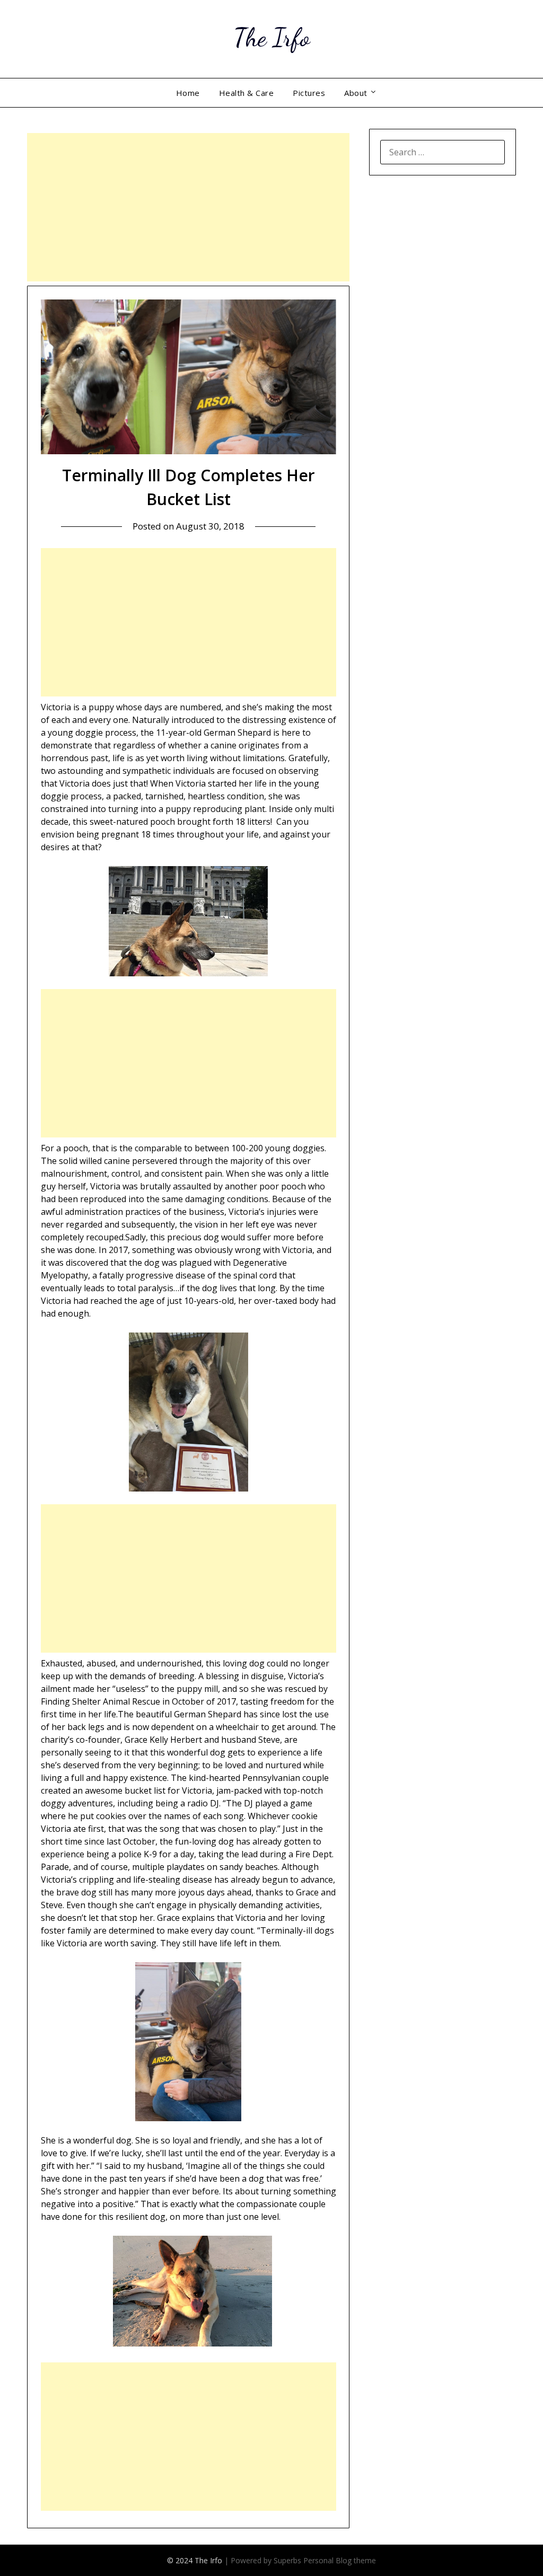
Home (188, 93)
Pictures (309, 93)
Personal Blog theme (340, 2560)
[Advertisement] (188, 207)
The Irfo (271, 37)
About (356, 93)
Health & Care (247, 93)
